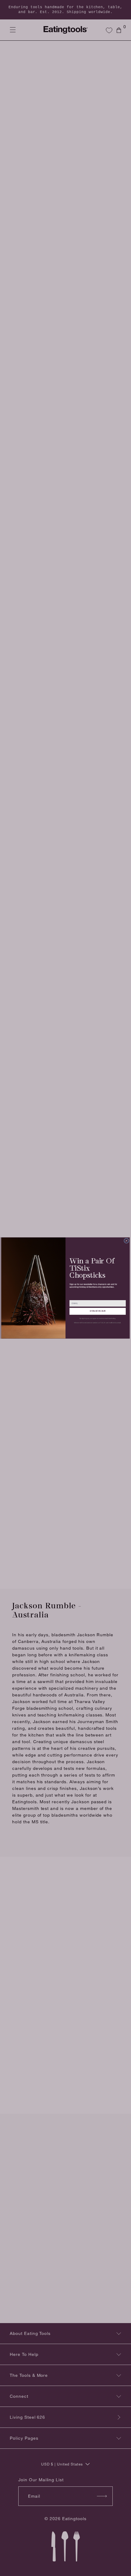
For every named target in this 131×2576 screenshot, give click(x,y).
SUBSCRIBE (98, 1311)
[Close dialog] (127, 1241)
